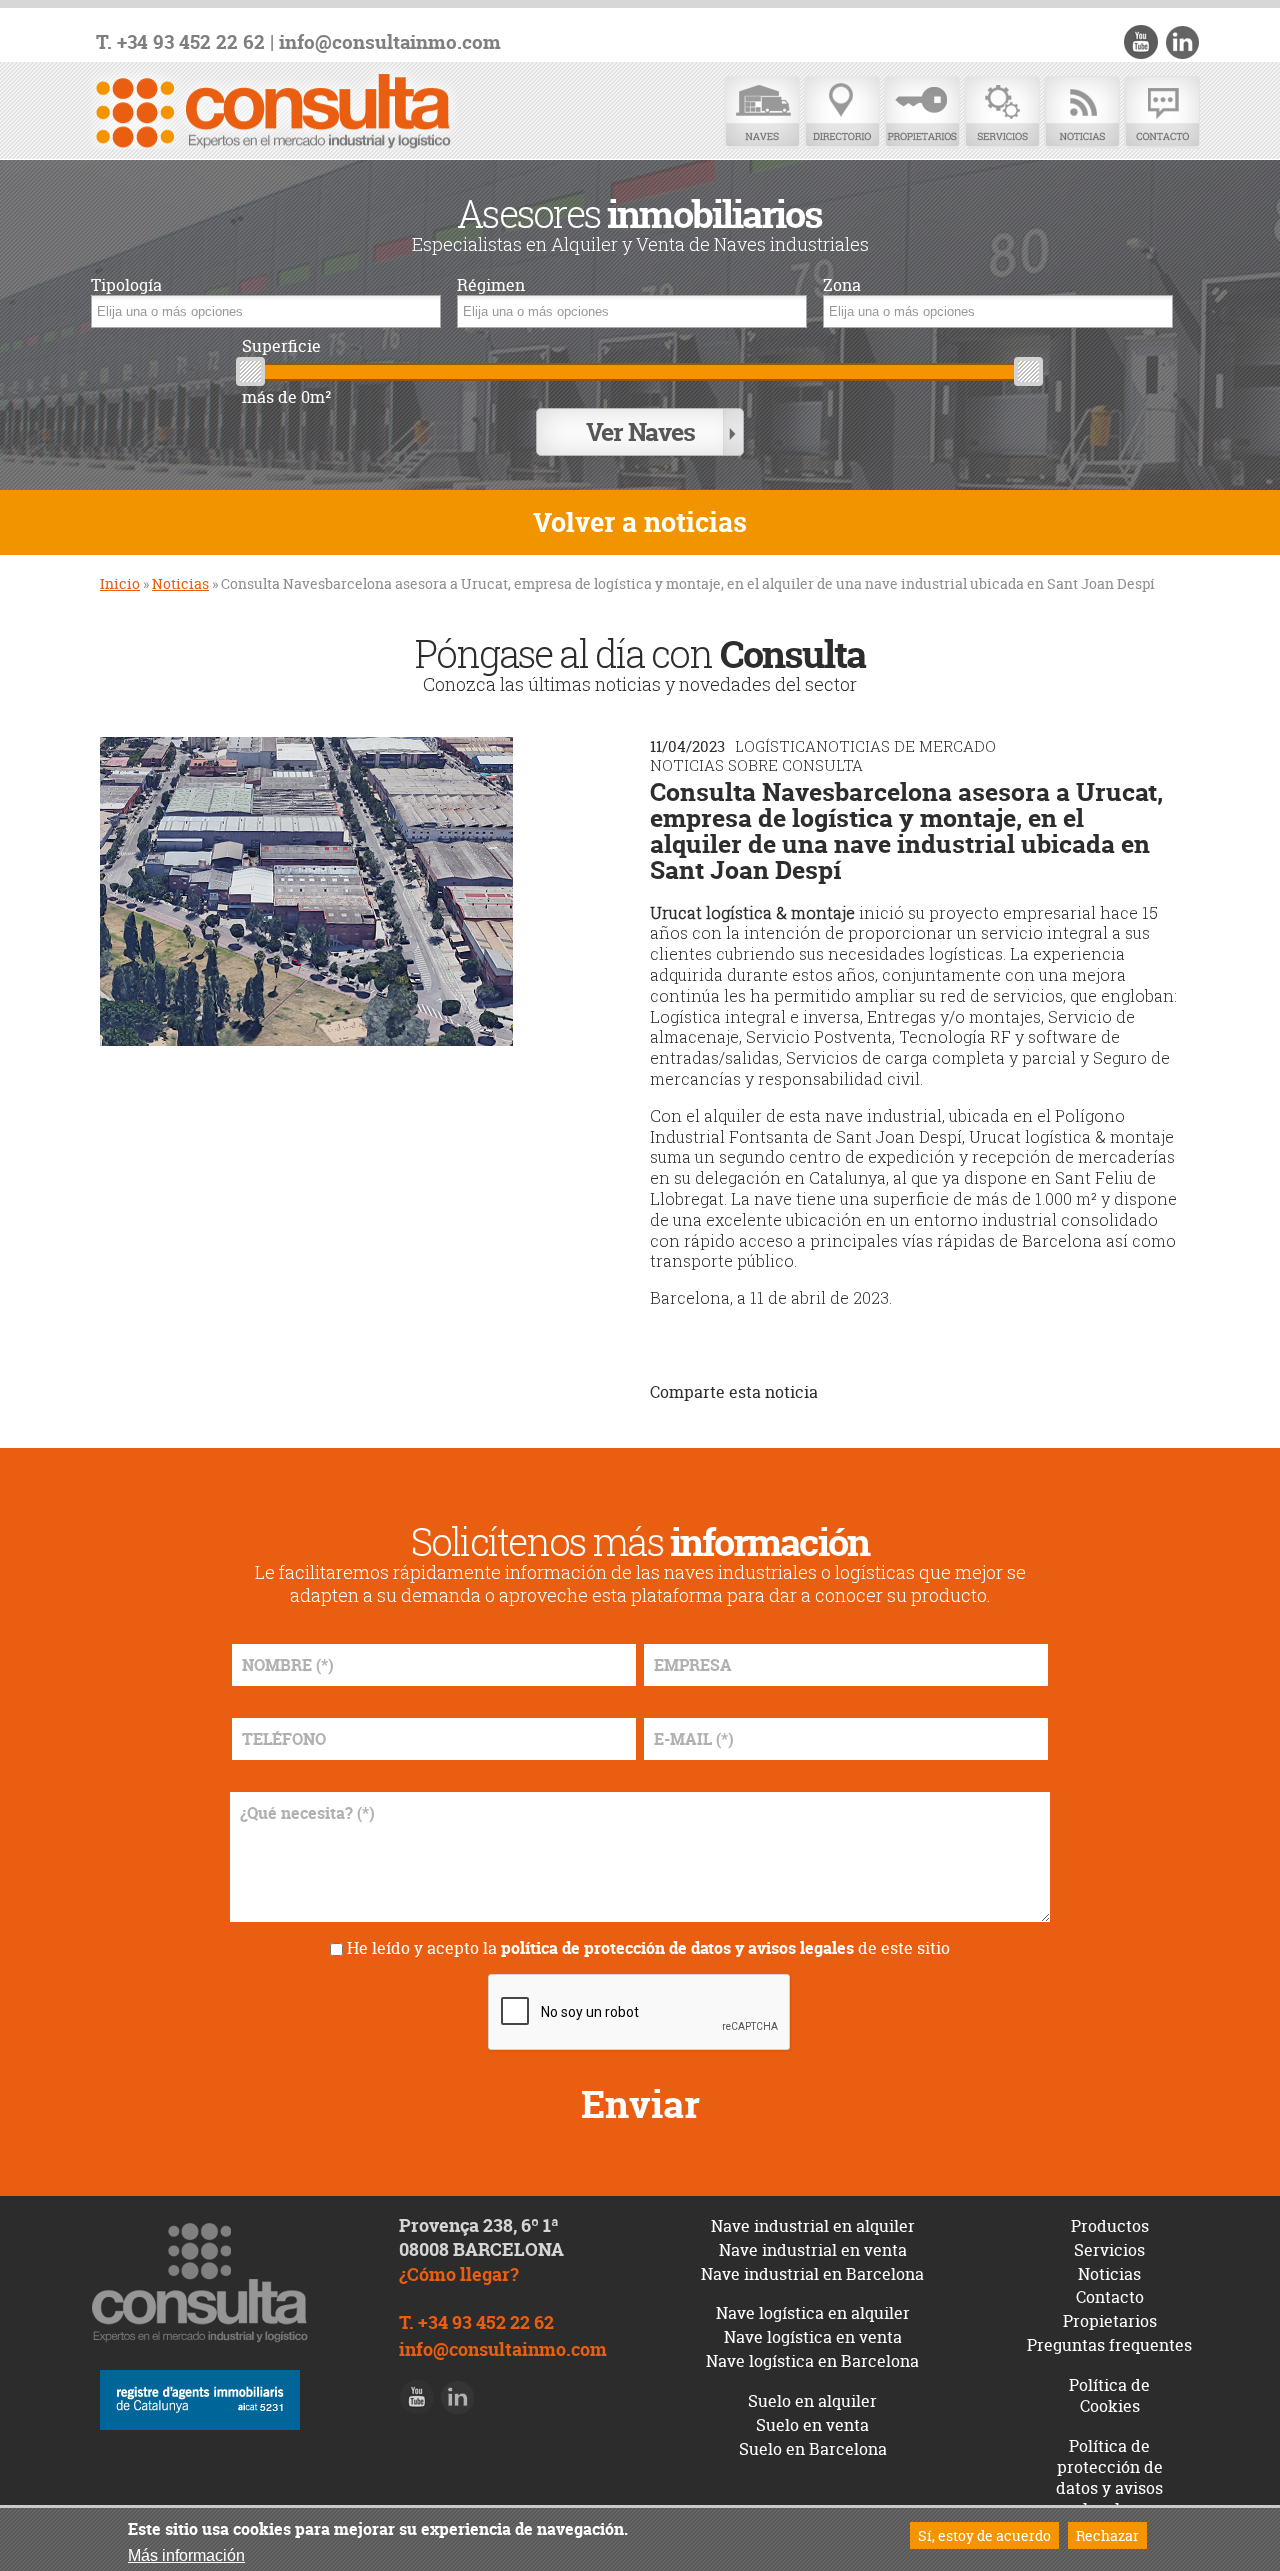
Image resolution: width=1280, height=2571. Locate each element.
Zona (842, 285)
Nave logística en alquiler (813, 2313)
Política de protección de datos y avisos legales (1109, 2477)
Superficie (281, 346)
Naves (762, 112)
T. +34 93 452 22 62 (180, 42)
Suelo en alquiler (812, 2401)
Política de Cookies (1109, 2395)
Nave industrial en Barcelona (812, 2274)
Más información (186, 2555)
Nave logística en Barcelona (812, 2361)
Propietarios (922, 112)
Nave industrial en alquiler (813, 2226)
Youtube (1141, 42)
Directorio (842, 112)
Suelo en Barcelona (813, 2449)
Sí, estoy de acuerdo (984, 2535)
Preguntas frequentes (1109, 2345)
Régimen (491, 285)
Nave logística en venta (813, 2337)
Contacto (1162, 112)
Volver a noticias (640, 522)
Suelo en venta (812, 2425)
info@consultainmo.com (390, 42)
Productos (1110, 2226)
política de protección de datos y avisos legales (677, 1948)
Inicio (120, 583)
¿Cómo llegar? (459, 2274)
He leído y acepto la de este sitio (648, 1948)
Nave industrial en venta (813, 2250)
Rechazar (1107, 2535)
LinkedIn (1182, 42)
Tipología (126, 285)
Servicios (1002, 112)
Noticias (1082, 112)
